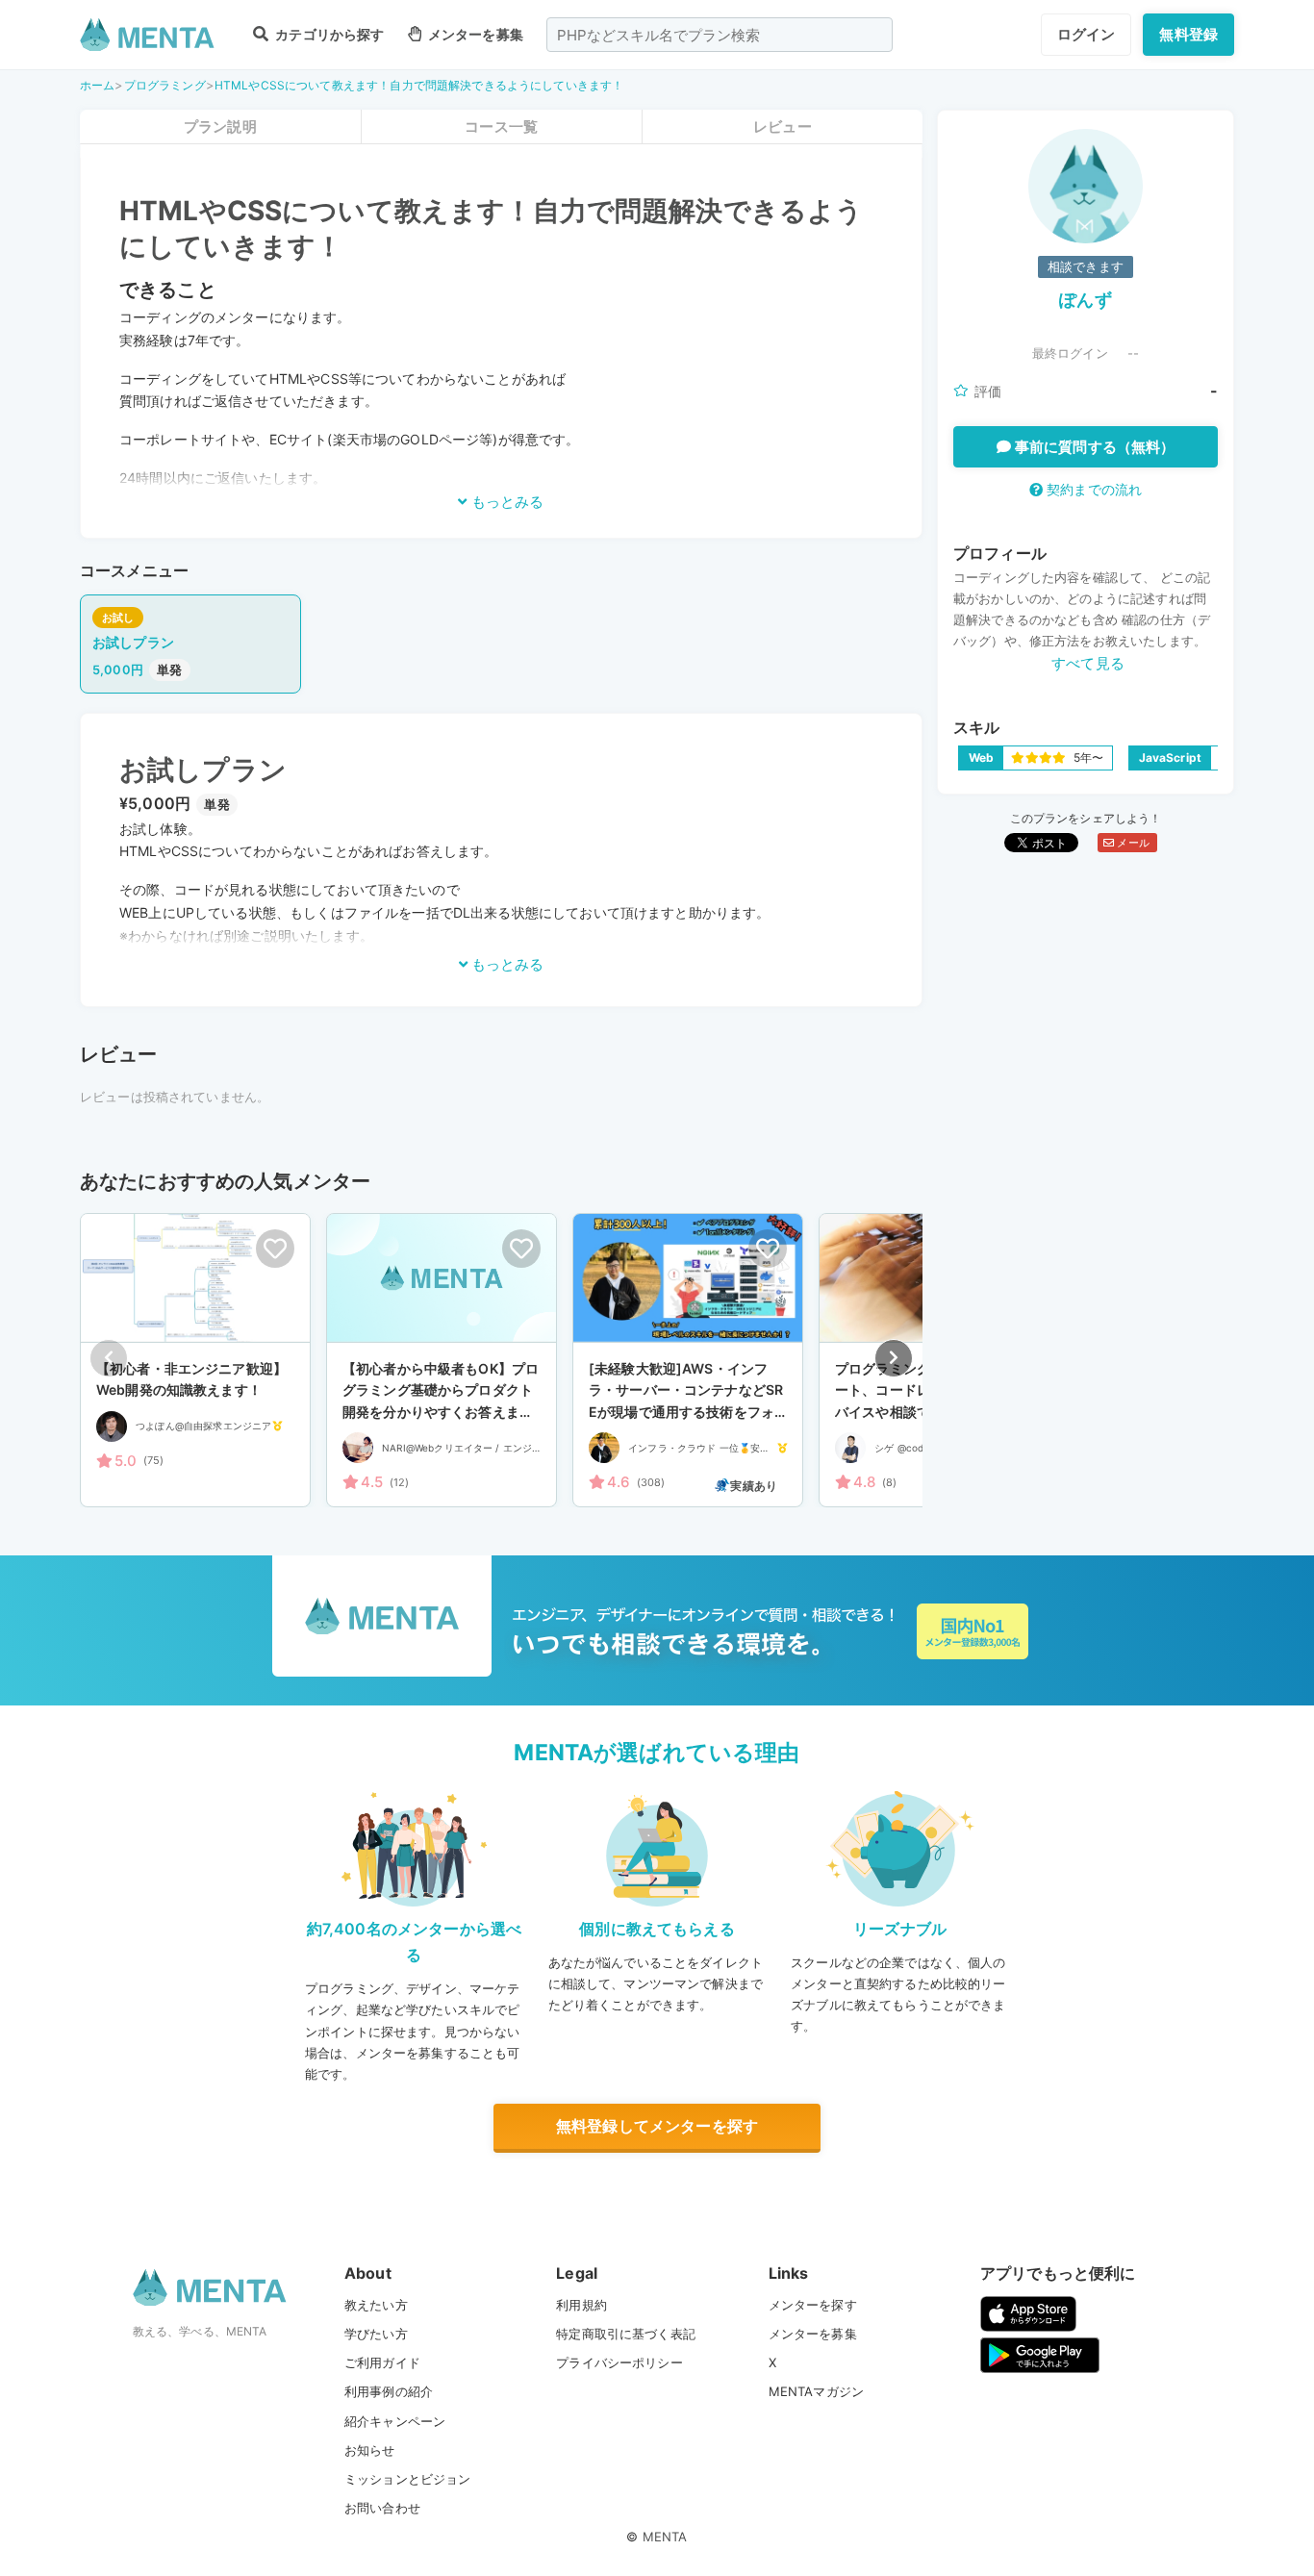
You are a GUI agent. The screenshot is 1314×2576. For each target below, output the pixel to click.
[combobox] (720, 35)
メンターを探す (813, 2305)
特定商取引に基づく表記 (626, 2334)
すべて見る (1088, 663)
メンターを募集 (474, 34)
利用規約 (581, 2305)
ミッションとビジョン (408, 2479)
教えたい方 (376, 2305)
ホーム (97, 85)
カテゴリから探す (328, 34)
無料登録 (1188, 34)
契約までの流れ (1092, 489)
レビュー (783, 126)
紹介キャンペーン (395, 2421)
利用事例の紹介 (389, 2391)
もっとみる (505, 502)
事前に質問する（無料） (1093, 447)
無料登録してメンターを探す (657, 2126)
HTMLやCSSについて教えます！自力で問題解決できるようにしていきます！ (419, 85)
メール (1132, 843)
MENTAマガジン (816, 2391)
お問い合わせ (382, 2508)
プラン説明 (220, 126)
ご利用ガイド (382, 2362)
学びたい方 (376, 2334)
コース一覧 (501, 126)
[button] (894, 1358)
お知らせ (370, 2450)
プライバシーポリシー (619, 2362)
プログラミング (165, 85)
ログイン (1087, 34)
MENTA (665, 2537)
